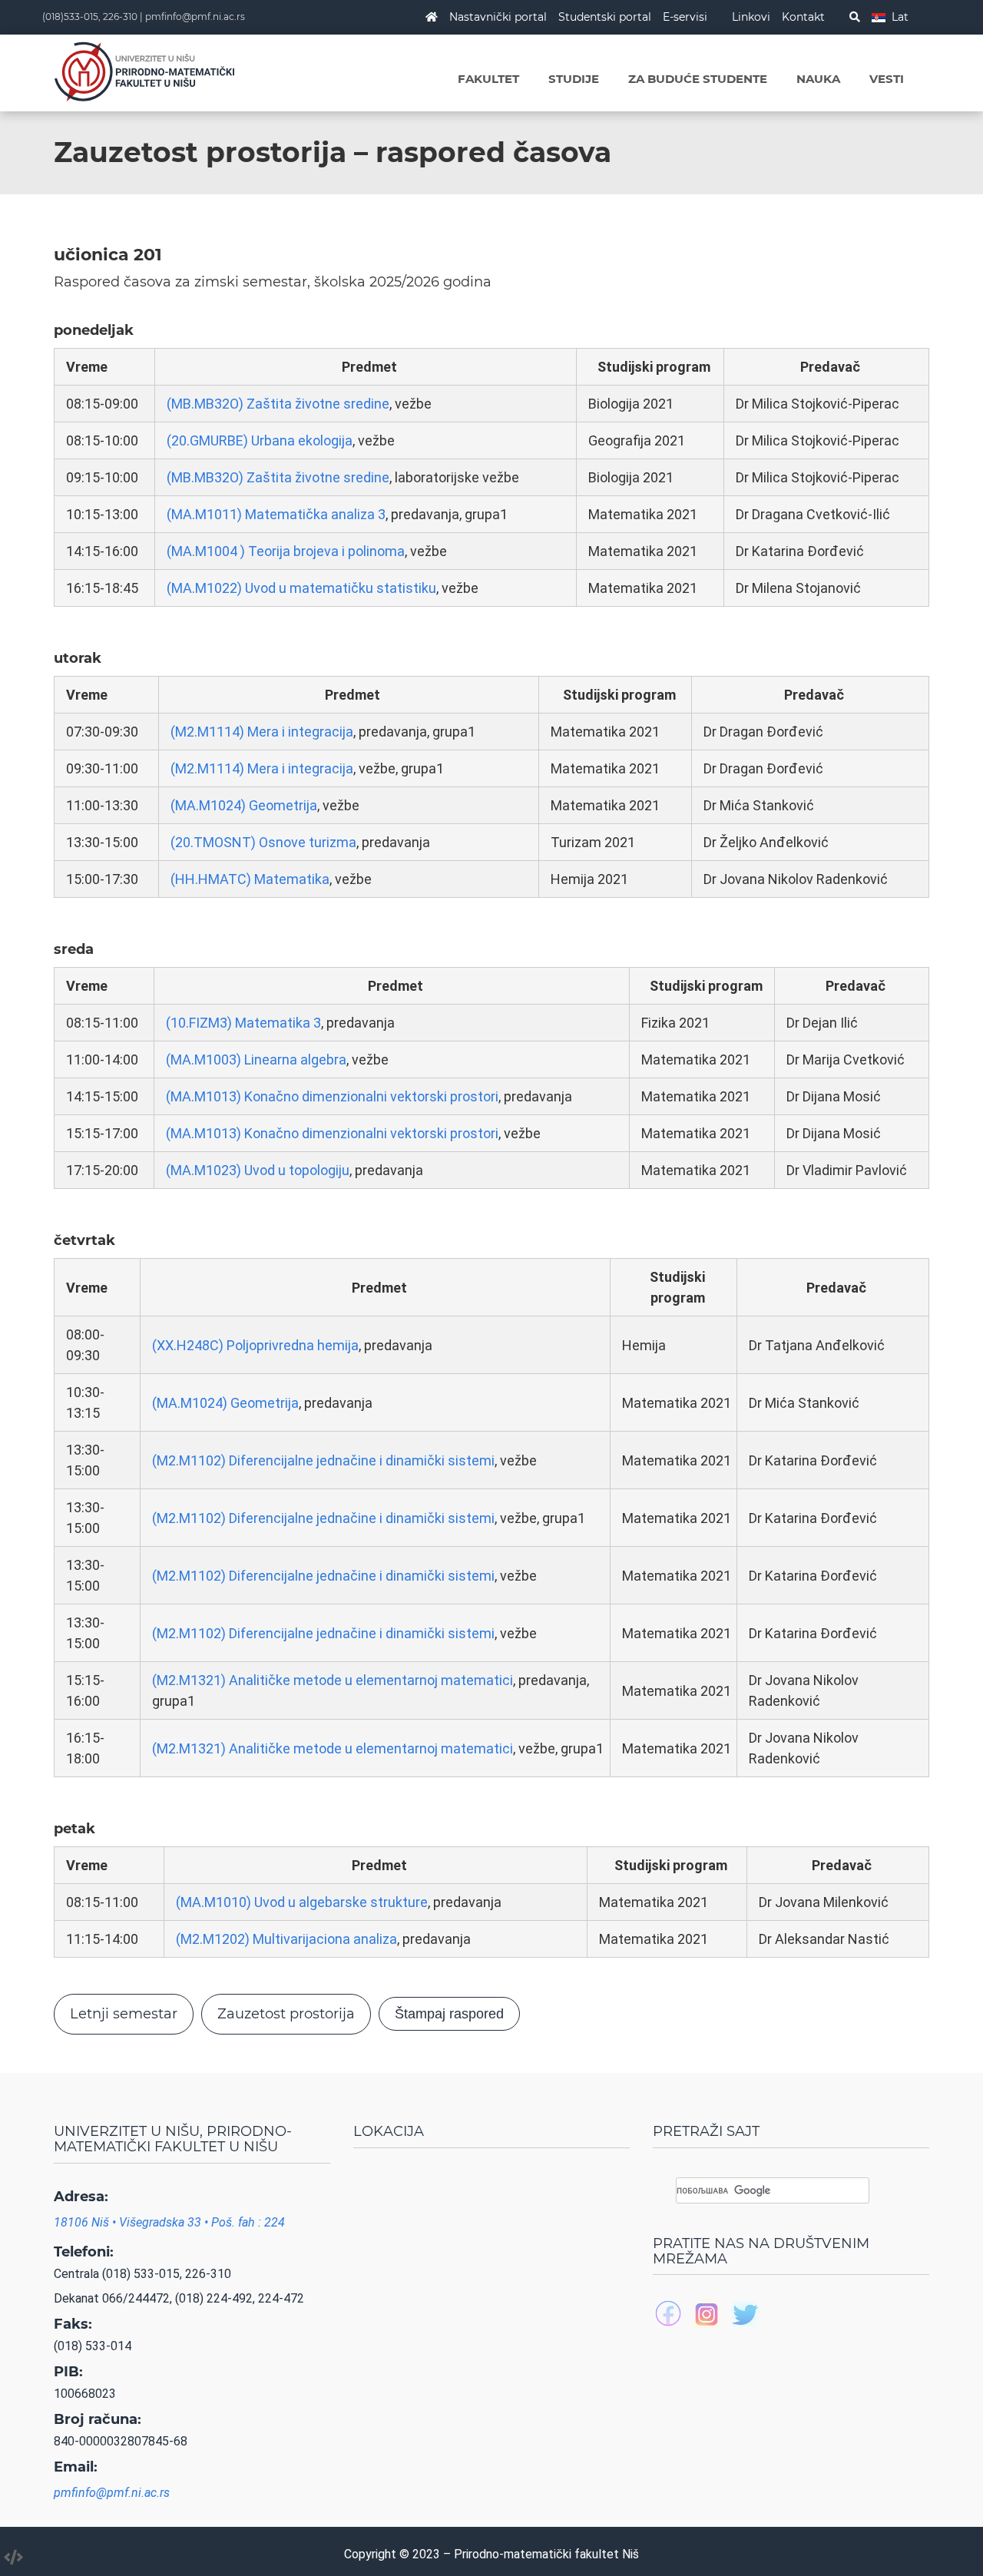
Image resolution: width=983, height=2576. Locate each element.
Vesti (887, 79)
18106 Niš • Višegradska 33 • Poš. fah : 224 (169, 2222)
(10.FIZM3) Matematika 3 (243, 1023)
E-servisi (685, 17)
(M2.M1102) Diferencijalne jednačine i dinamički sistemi (323, 1460)
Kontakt (803, 17)
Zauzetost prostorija (286, 2014)
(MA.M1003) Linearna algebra (256, 1060)
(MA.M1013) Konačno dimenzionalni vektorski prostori (332, 1096)
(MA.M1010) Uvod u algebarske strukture (302, 1902)
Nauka (818, 79)
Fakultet (488, 79)
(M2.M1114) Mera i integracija (262, 732)
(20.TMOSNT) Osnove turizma (263, 842)
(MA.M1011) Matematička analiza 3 (276, 514)
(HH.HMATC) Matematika (250, 879)
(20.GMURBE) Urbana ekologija (260, 440)
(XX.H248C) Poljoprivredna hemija (255, 1345)
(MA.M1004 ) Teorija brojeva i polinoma (286, 551)
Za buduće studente (698, 79)
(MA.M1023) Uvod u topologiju (258, 1170)
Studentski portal (605, 17)
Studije (574, 79)
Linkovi (751, 17)
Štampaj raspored (449, 2014)
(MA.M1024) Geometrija (244, 805)
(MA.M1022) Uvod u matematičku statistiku (301, 588)
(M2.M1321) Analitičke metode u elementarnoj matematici (333, 1680)
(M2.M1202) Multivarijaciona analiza (286, 1939)
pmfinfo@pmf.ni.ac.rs (195, 17)
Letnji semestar (124, 2014)
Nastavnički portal (498, 17)
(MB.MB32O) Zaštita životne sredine (278, 404)
